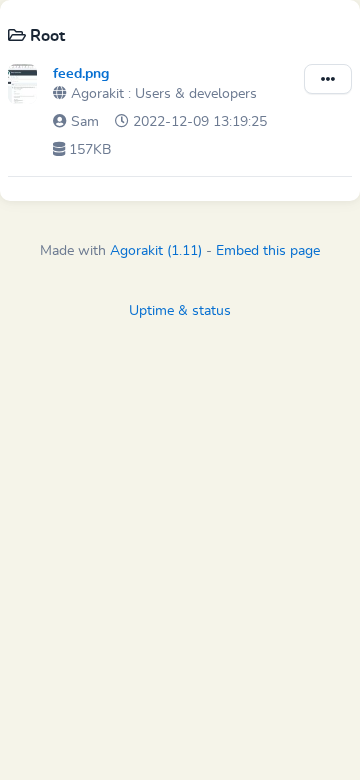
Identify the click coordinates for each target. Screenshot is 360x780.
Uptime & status (180, 311)
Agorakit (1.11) (156, 251)
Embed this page (268, 251)
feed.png (81, 74)
